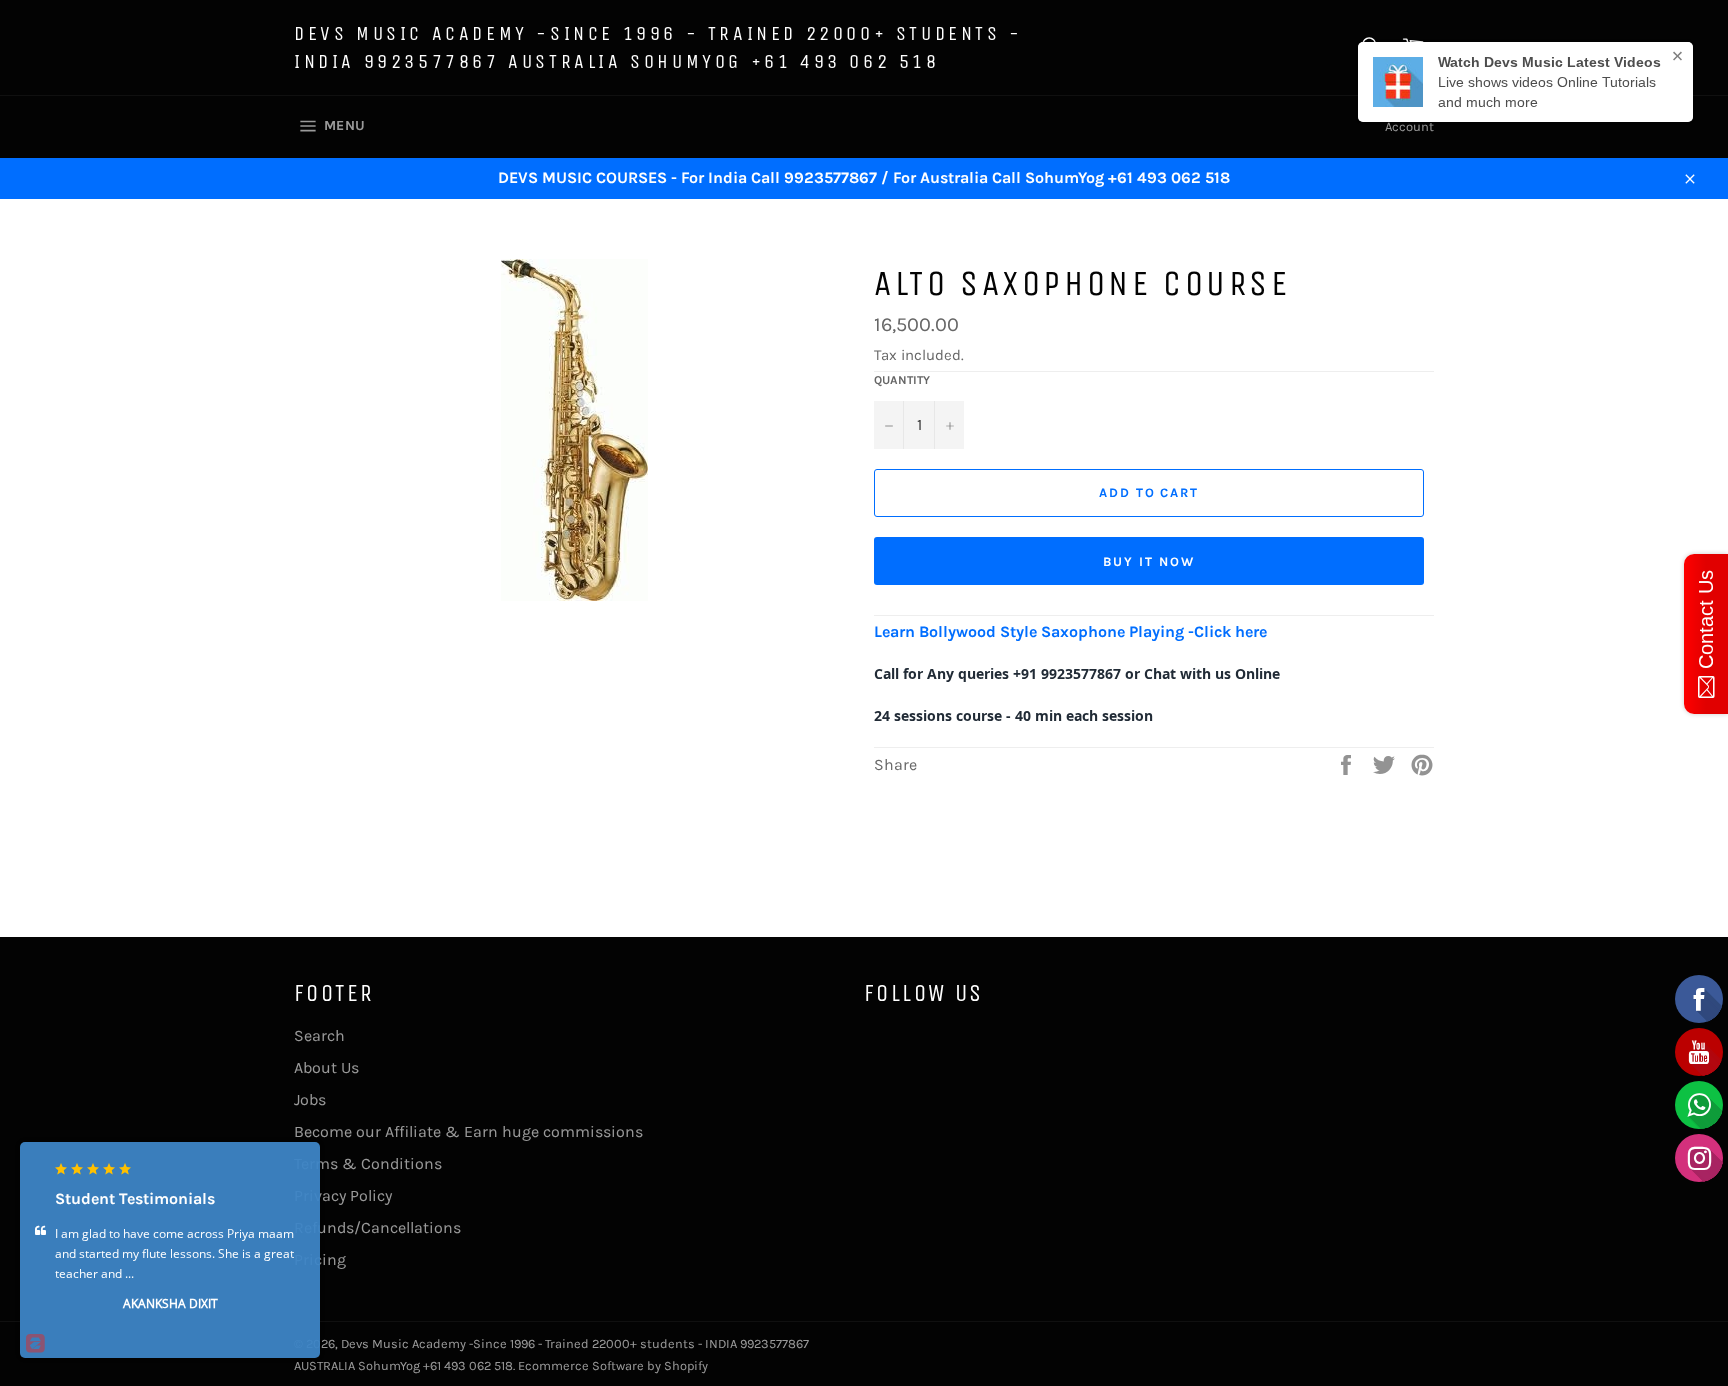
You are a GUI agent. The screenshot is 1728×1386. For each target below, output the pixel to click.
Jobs (310, 1099)
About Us (326, 1067)
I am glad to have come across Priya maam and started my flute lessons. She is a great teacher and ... (174, 1254)
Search (319, 1035)
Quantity (902, 380)
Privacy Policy (343, 1195)
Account (1409, 126)
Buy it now (1149, 561)
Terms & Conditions (368, 1163)
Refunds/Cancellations (377, 1227)
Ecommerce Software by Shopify (613, 1365)
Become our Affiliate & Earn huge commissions (468, 1131)
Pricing (320, 1259)
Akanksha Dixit (170, 1304)
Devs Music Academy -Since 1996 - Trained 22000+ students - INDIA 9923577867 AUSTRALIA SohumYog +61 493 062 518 (658, 47)
